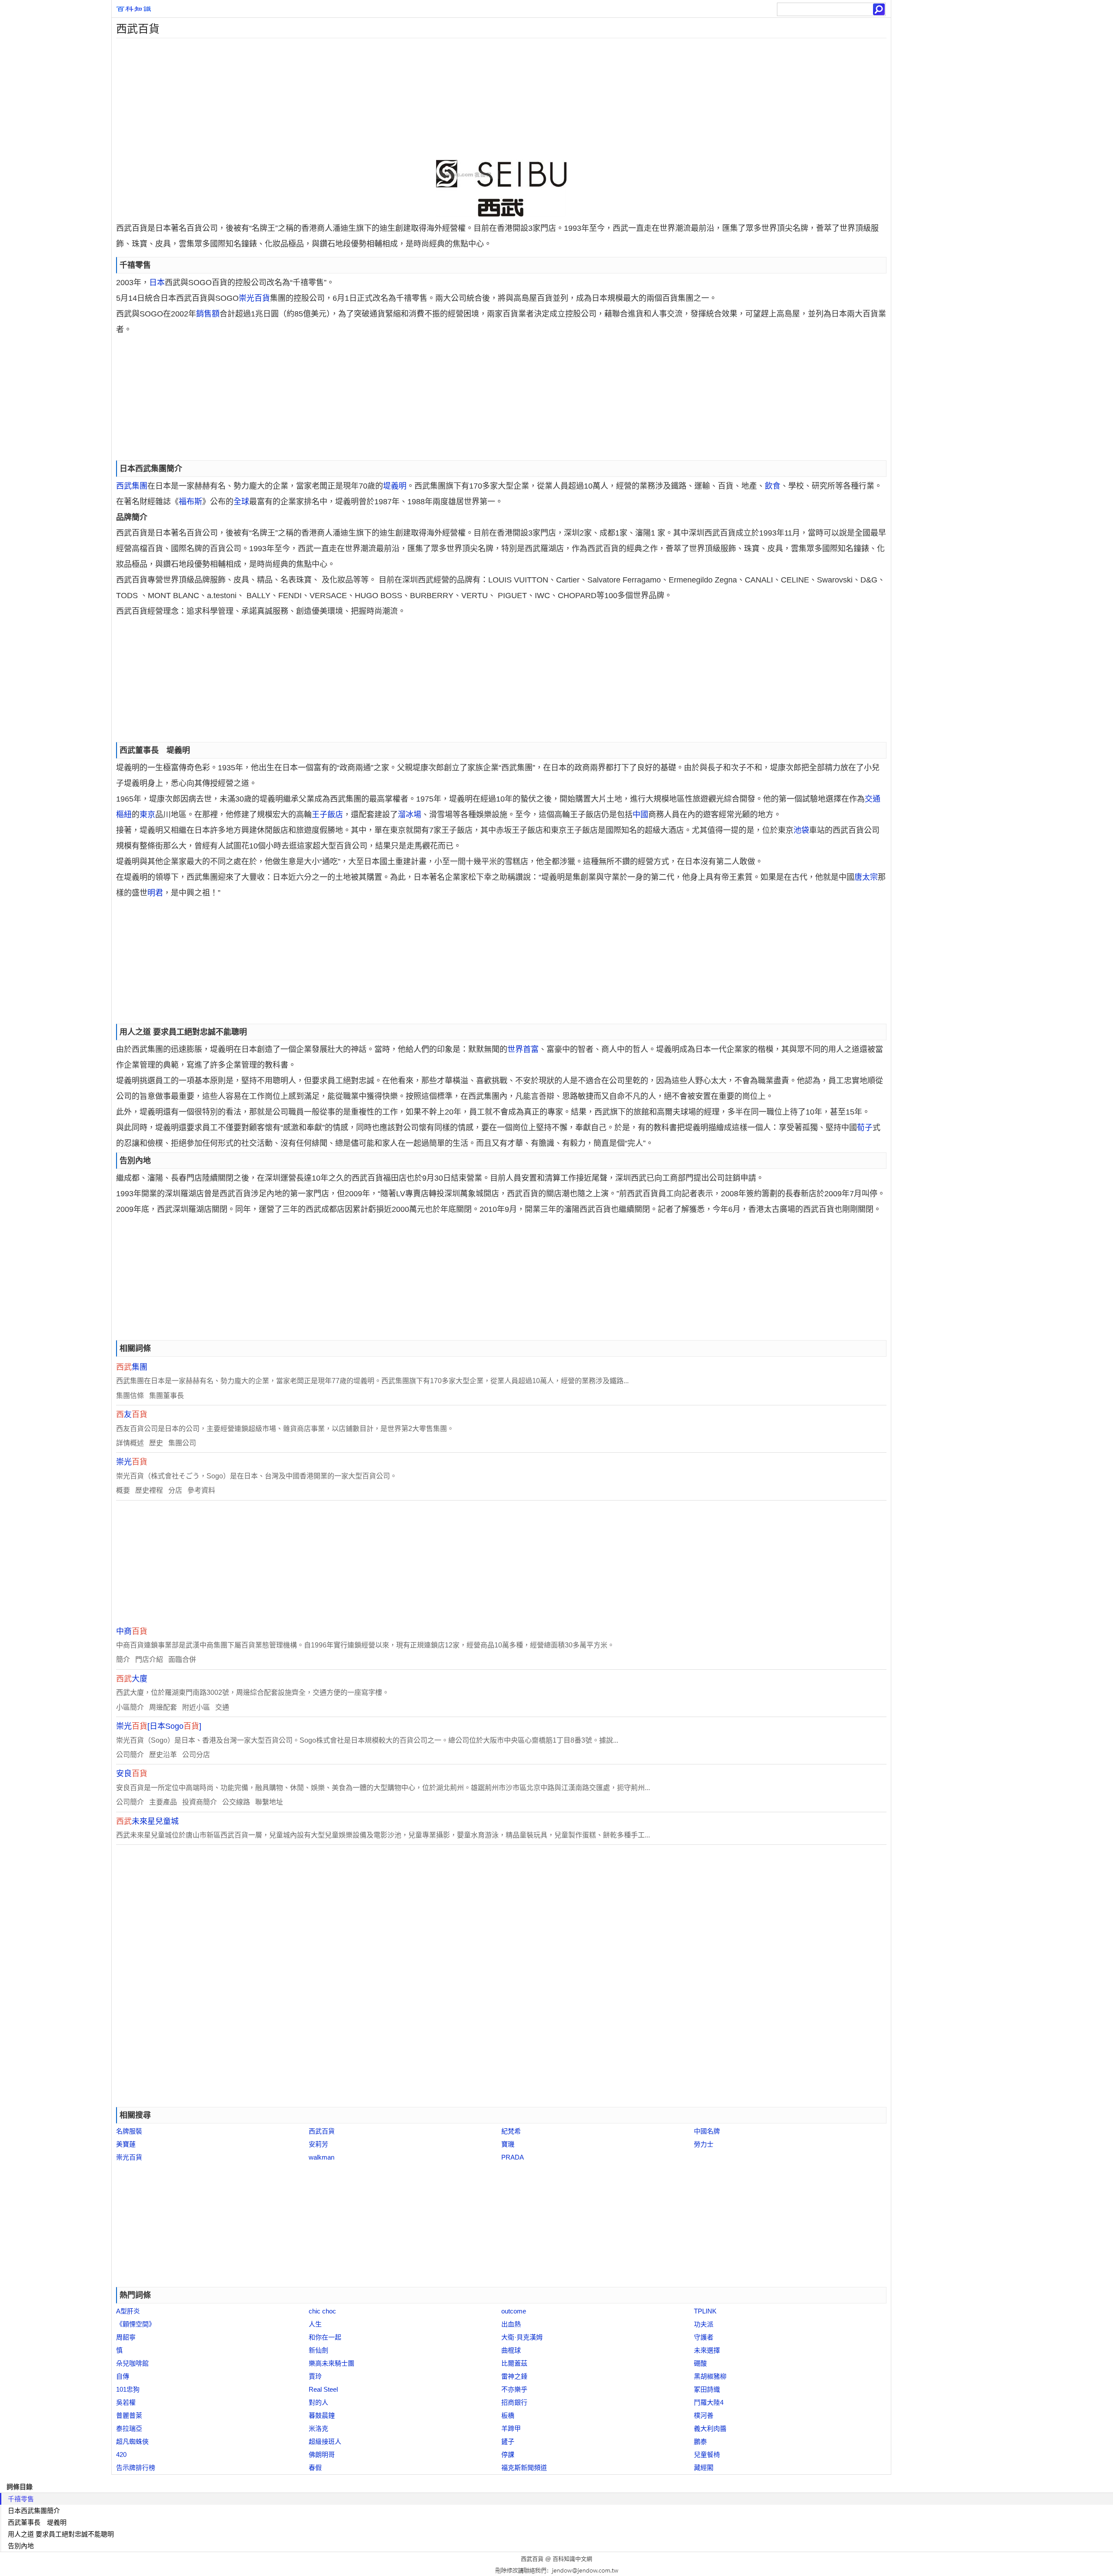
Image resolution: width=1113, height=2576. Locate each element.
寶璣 (508, 2144)
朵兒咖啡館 (132, 2363)
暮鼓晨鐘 (322, 2415)
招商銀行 (514, 2402)
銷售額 (208, 314)
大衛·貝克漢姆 (522, 2337)
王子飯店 (327, 815)
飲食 (773, 486)
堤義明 (395, 486)
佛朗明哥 (322, 2455)
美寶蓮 (126, 2144)
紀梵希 (511, 2131)
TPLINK (705, 2311)
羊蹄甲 (511, 2428)
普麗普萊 (129, 2415)
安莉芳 (318, 2144)
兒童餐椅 (707, 2455)
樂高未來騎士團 (332, 2363)
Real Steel (323, 2389)
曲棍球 (511, 2350)
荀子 (865, 1128)
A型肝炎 (128, 2311)
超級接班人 (325, 2441)
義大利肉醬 (710, 2428)
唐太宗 (866, 877)
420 (121, 2455)
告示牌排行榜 (136, 2468)
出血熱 (511, 2324)
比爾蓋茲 (514, 2363)
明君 (155, 893)
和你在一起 (325, 2337)
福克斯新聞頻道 (524, 2468)
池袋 (801, 830)
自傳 (123, 2376)
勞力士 (704, 2144)
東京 (147, 815)
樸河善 (704, 2415)
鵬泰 (700, 2441)
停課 (508, 2455)
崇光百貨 (254, 298)
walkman (322, 2157)
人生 (315, 2324)
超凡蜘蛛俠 (132, 2441)
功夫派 (704, 2324)
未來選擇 (707, 2350)
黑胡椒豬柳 (710, 2376)
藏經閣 (704, 2468)
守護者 (704, 2337)
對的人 (318, 2402)
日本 (157, 283)
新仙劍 (318, 2350)
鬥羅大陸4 (709, 2402)
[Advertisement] (373, 99)
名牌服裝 (129, 2131)
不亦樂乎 (514, 2389)
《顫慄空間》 (136, 2324)
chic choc (322, 2311)
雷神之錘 (514, 2376)
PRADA (513, 2157)
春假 (315, 2468)
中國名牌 (707, 2131)
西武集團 (132, 486)
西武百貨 (322, 2131)
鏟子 (508, 2441)
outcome (514, 2311)
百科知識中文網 (572, 2559)
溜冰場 (410, 815)
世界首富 (523, 1049)
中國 (640, 815)
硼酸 (700, 2363)
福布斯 (190, 502)
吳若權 (126, 2402)
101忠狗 (128, 2389)
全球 (241, 502)
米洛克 (318, 2428)
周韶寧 (126, 2337)
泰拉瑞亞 (129, 2428)
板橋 (508, 2415)
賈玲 (315, 2376)
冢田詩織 (707, 2389)
